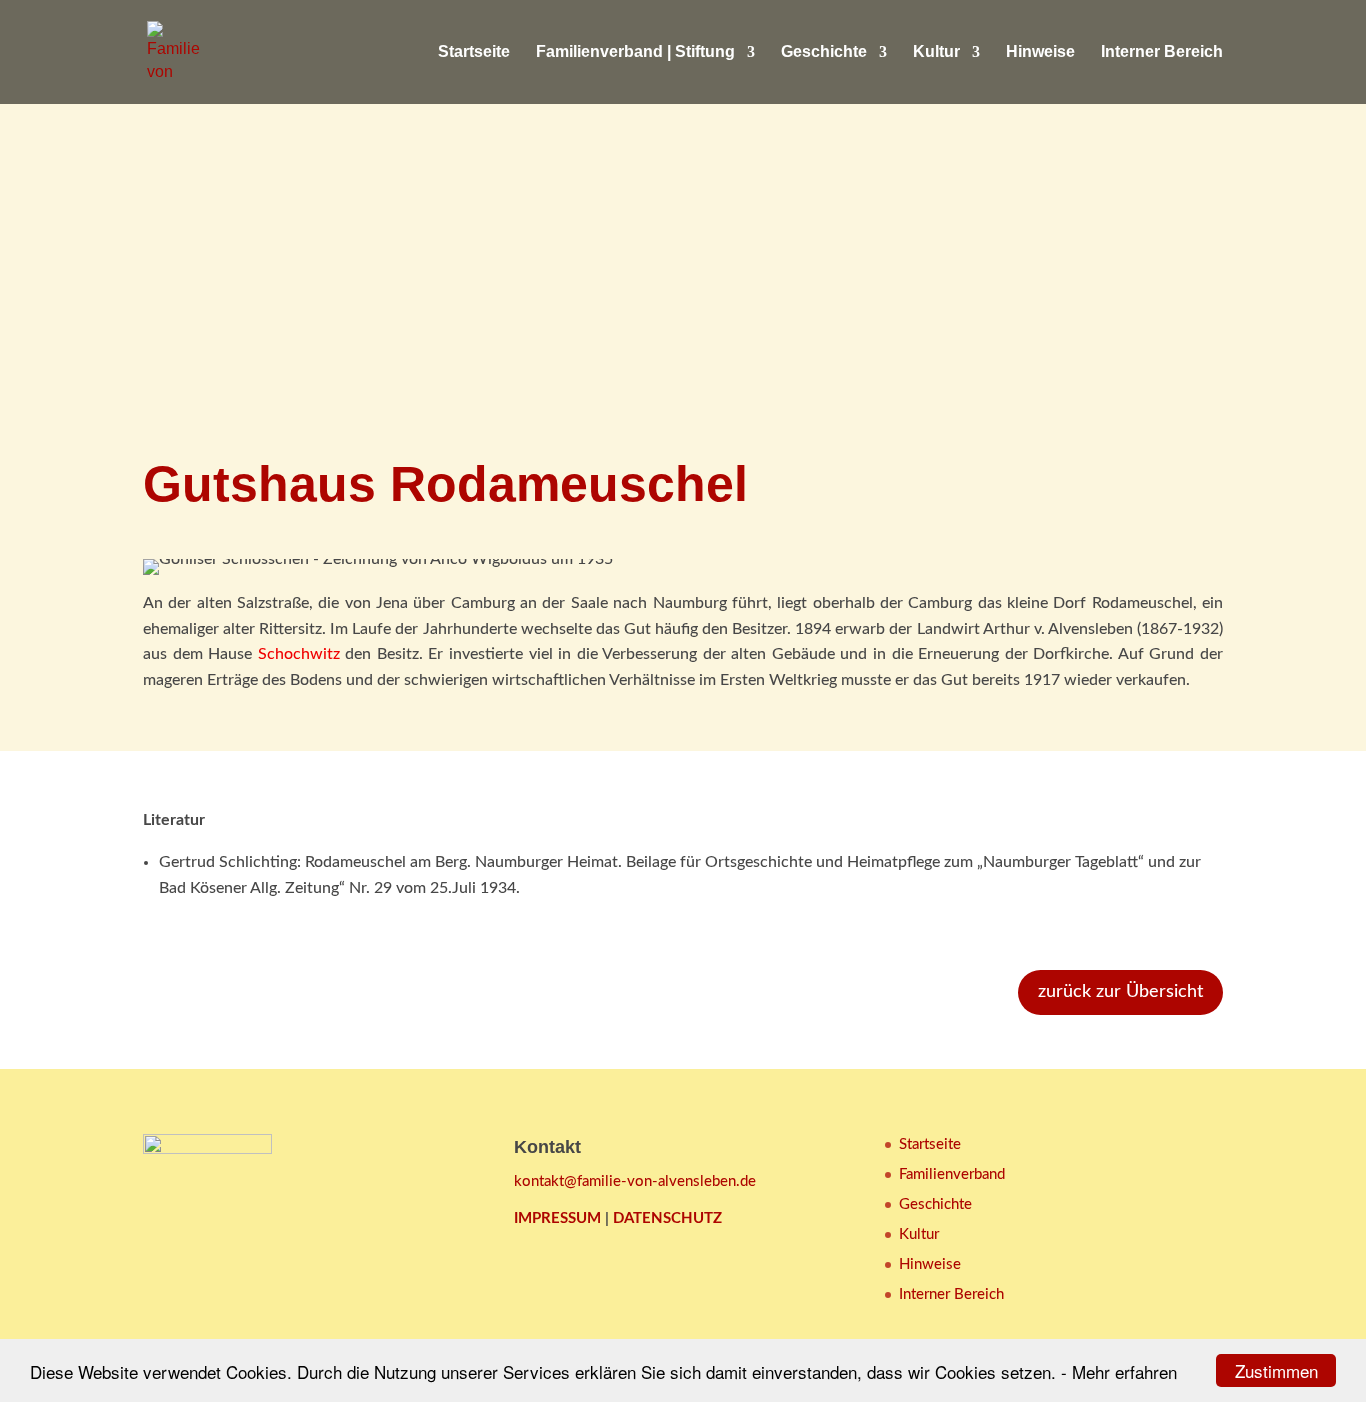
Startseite (474, 52)
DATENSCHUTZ (667, 1218)
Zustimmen (1276, 1370)
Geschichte (824, 52)
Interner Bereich (1162, 52)
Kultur (936, 52)
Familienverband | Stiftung (635, 52)
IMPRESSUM (557, 1218)
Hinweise (1040, 52)
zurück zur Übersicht (1120, 992)
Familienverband (952, 1174)
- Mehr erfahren (1119, 1371)
